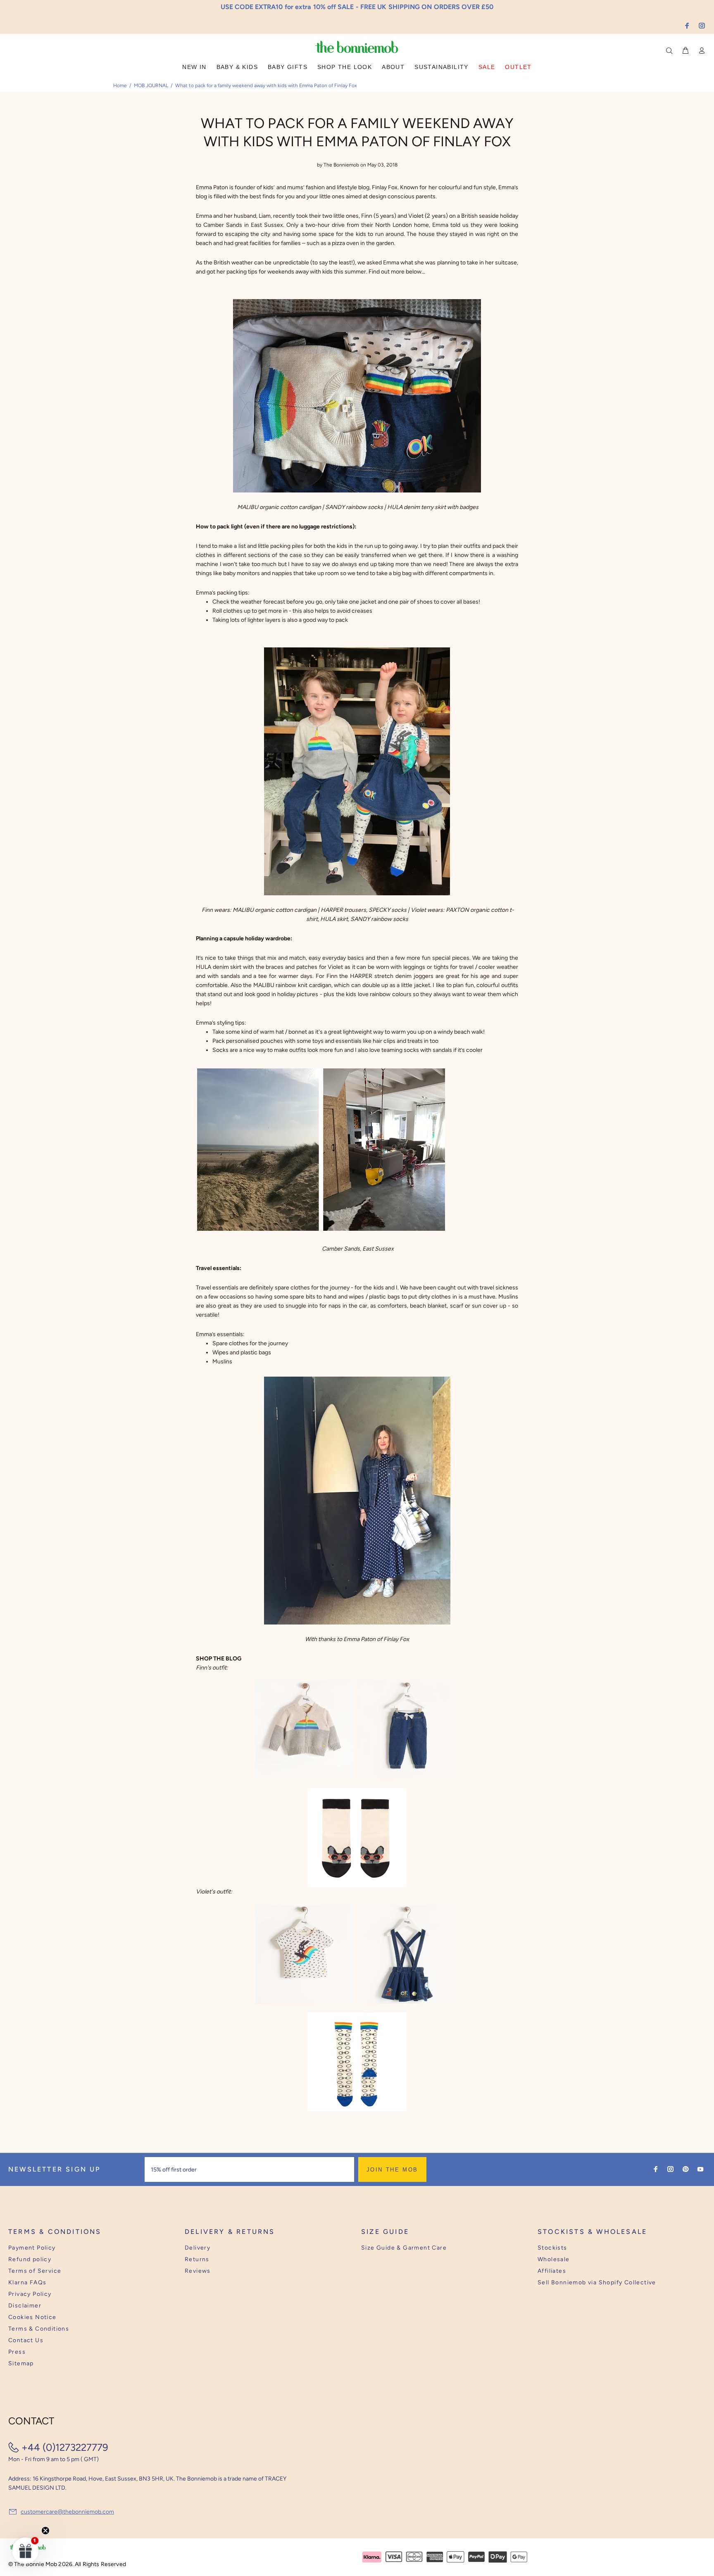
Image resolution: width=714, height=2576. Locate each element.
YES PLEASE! (411, 1294)
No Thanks (411, 1314)
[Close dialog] (510, 1224)
